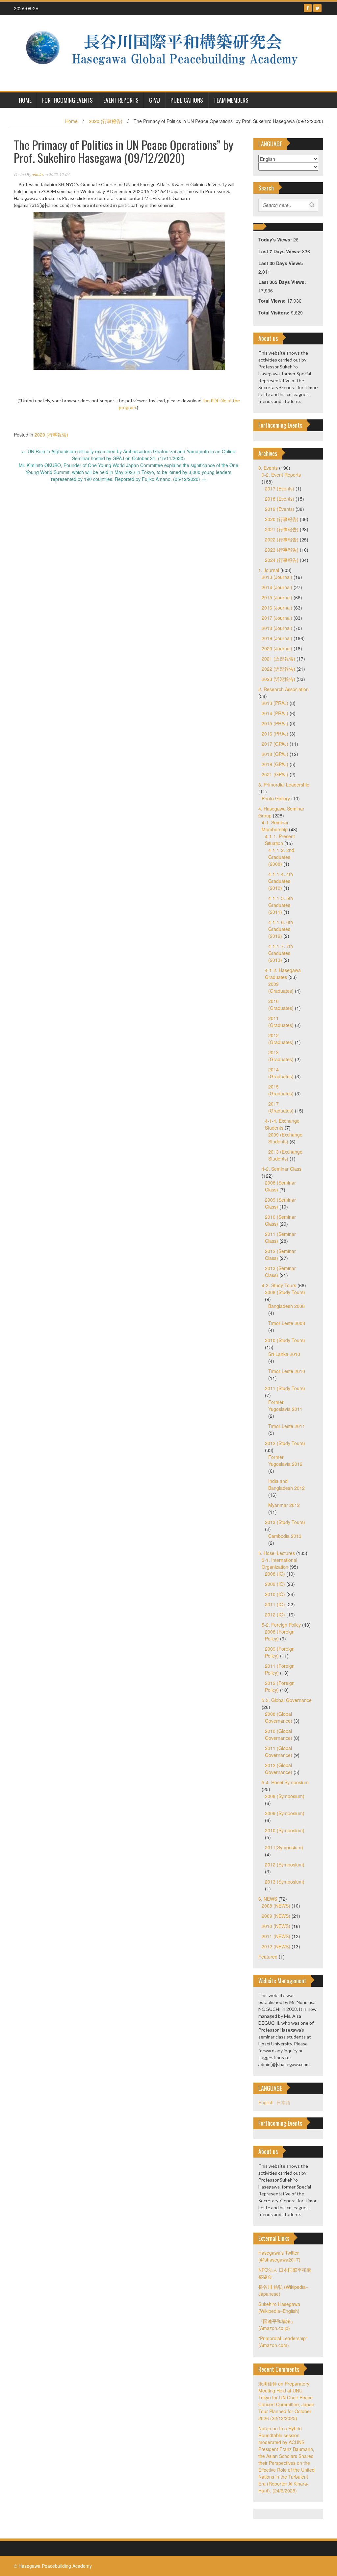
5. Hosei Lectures (277, 1553)
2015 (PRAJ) (275, 723)
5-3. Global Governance (287, 1700)
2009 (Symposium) (285, 1813)
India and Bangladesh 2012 (286, 1484)
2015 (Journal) (277, 597)
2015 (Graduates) (281, 1090)
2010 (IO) (275, 1594)
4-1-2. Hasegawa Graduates (283, 974)
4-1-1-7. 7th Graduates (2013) (281, 953)
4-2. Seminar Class (282, 1169)
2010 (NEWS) (276, 1926)
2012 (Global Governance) (279, 1769)
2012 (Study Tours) (285, 1443)
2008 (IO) (275, 1574)
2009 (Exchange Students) (285, 1138)
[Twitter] (317, 8)
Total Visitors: (275, 313)
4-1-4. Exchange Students (282, 1124)
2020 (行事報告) (106, 121)
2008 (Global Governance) (279, 1717)
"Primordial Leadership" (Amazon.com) (283, 2342)
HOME (25, 100)
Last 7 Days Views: (280, 251)
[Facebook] (308, 8)
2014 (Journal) (277, 587)
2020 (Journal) (277, 648)
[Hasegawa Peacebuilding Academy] (166, 52)
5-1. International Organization (279, 1563)
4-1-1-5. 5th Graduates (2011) (281, 905)
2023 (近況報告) (278, 679)
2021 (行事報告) (282, 529)
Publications (187, 100)
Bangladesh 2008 (286, 1306)
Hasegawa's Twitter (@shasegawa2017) (279, 2256)
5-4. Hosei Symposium (285, 1782)
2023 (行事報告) (282, 550)
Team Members (231, 100)
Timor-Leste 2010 (287, 1371)
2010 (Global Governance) (279, 1734)
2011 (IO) (275, 1604)
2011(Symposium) (284, 1847)
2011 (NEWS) (276, 1936)
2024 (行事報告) (282, 560)
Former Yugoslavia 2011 (285, 1405)
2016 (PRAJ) (275, 734)
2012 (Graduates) (281, 1039)
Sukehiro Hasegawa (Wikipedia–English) (279, 2307)
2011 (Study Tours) (285, 1388)
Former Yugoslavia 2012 (285, 1460)
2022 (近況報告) (278, 669)
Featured (268, 1957)
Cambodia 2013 (285, 1536)
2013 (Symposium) (285, 1882)
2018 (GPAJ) (275, 754)
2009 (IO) (275, 1584)
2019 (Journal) (277, 638)
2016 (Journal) (277, 608)
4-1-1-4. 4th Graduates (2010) (281, 881)
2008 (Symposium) (285, 1796)
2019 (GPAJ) (275, 764)
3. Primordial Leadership (284, 785)
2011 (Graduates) (281, 1022)
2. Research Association (284, 689)
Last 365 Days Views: (283, 282)
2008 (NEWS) (276, 1906)
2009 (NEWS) (276, 1916)
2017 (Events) (280, 488)
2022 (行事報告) (282, 539)
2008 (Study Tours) (285, 1292)
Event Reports (121, 100)
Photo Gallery (276, 798)
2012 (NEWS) (276, 1946)
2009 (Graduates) (281, 987)
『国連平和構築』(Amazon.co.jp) (277, 2325)
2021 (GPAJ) (275, 774)
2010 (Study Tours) (285, 1340)
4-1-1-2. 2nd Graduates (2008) (281, 857)
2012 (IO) (275, 1614)
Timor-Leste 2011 (287, 1426)
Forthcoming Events (67, 100)
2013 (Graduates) (281, 1056)
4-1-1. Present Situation (280, 840)
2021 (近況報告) (278, 659)
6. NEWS (268, 1899)
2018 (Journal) (277, 628)
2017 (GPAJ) (275, 744)
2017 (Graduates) (281, 1107)
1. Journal (269, 570)
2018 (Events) (280, 499)
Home (71, 121)
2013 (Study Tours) (285, 1522)
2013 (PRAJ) (275, 703)
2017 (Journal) (277, 618)
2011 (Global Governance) (279, 1751)
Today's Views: (276, 239)
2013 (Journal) (277, 577)
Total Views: (273, 301)
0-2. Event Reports (281, 475)
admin (37, 175)
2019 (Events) (280, 509)
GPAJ (155, 100)
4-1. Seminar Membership (275, 826)
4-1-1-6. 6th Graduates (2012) (281, 929)
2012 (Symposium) (285, 1864)
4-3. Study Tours (279, 1285)
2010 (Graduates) (281, 1004)
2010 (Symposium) (285, 1830)
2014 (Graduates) (281, 1073)
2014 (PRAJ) (275, 713)
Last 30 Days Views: (282, 263)
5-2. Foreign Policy (281, 1625)
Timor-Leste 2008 (287, 1323)
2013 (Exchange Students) (285, 1155)
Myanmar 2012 (284, 1505)
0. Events (268, 468)
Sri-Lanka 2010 (284, 1354)
